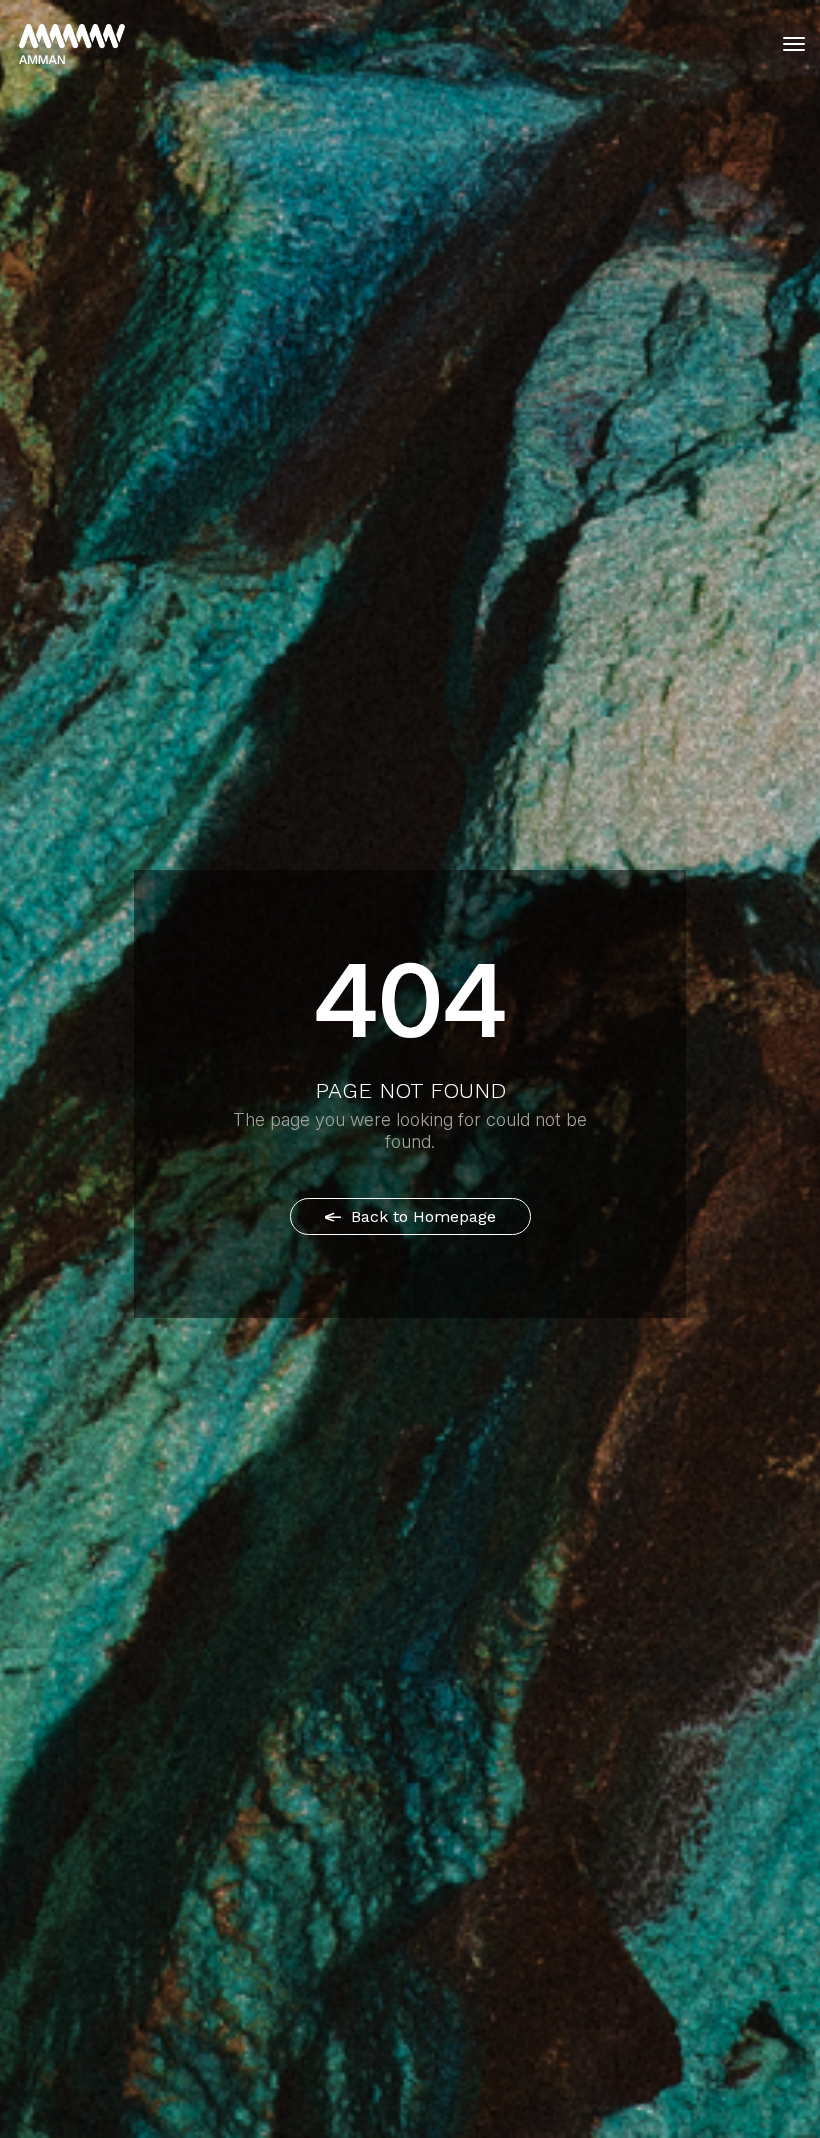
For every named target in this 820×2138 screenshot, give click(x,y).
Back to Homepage (421, 1216)
